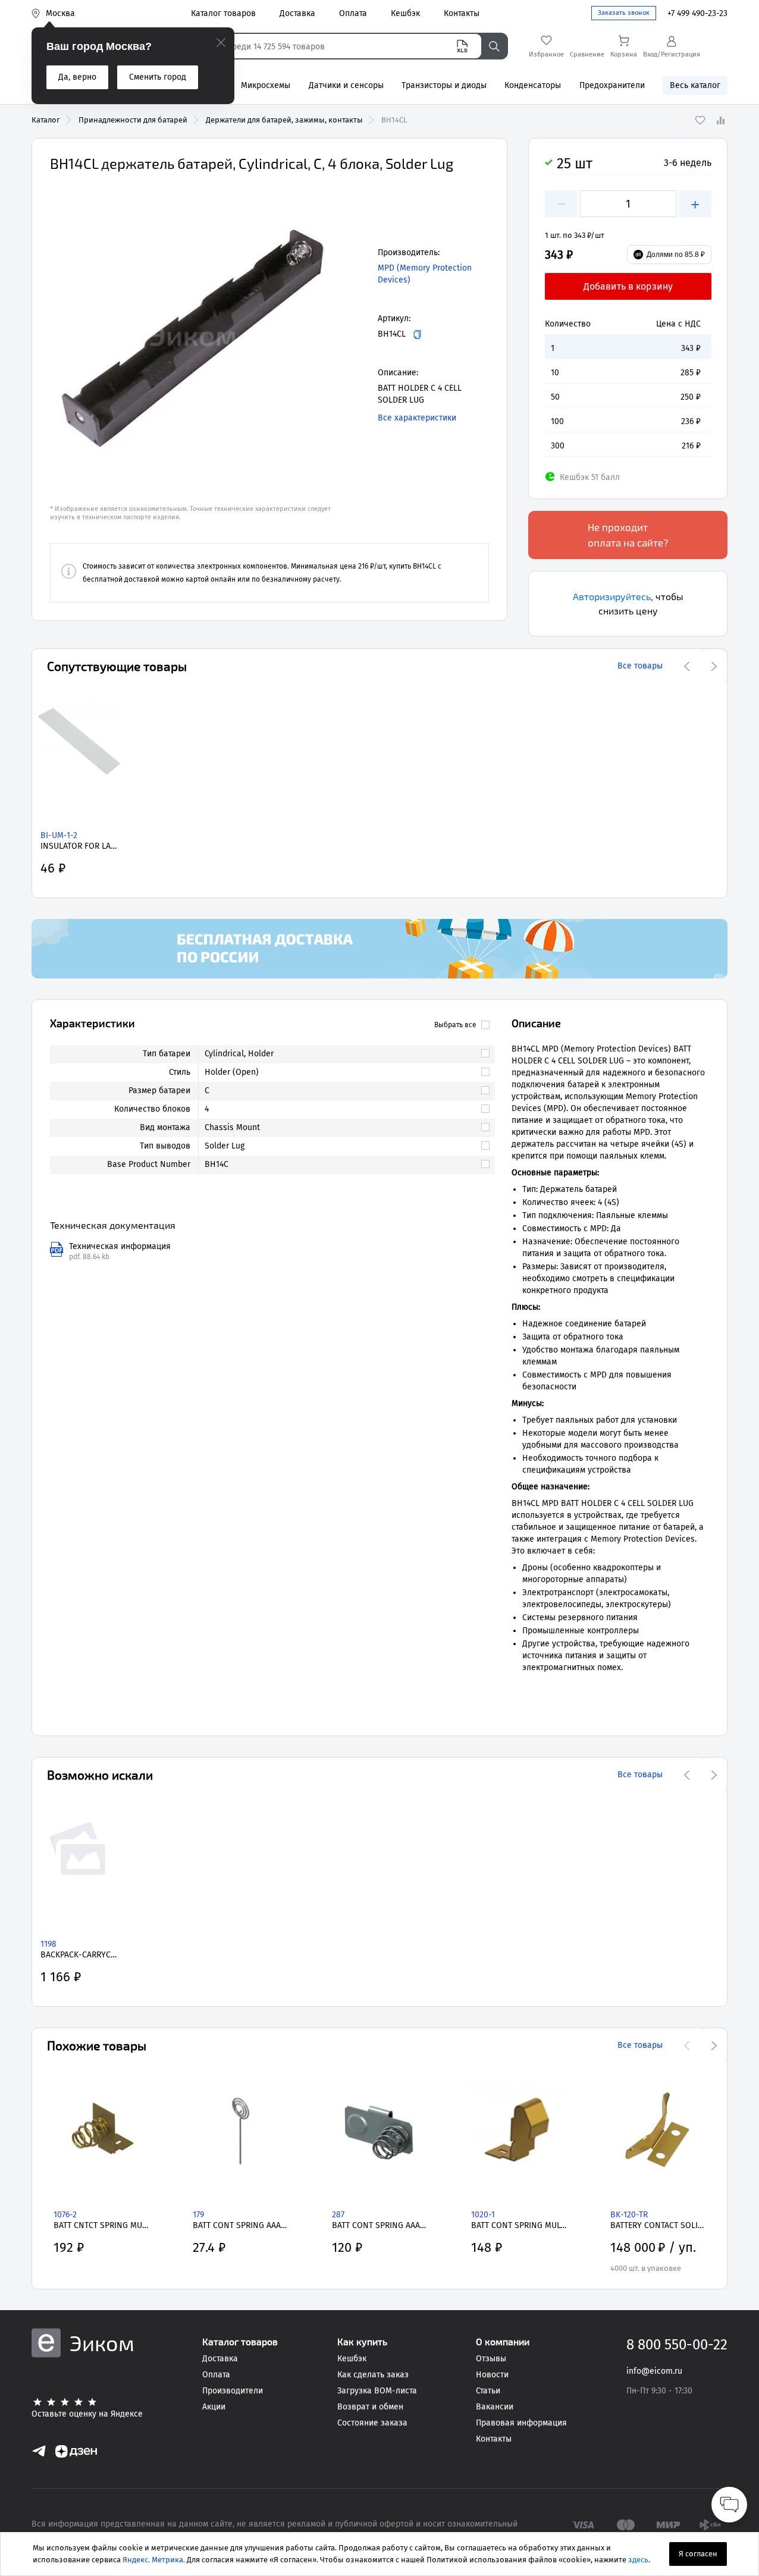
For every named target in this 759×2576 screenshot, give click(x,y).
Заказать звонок (624, 13)
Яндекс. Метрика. (154, 2560)
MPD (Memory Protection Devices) (425, 274)
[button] (193, 336)
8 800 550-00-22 (677, 2345)
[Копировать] (417, 335)
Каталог (46, 120)
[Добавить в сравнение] (720, 120)
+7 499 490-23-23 (697, 13)
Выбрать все (455, 1025)
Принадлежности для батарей (133, 120)
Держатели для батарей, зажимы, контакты (284, 120)
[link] (341, 1054)
